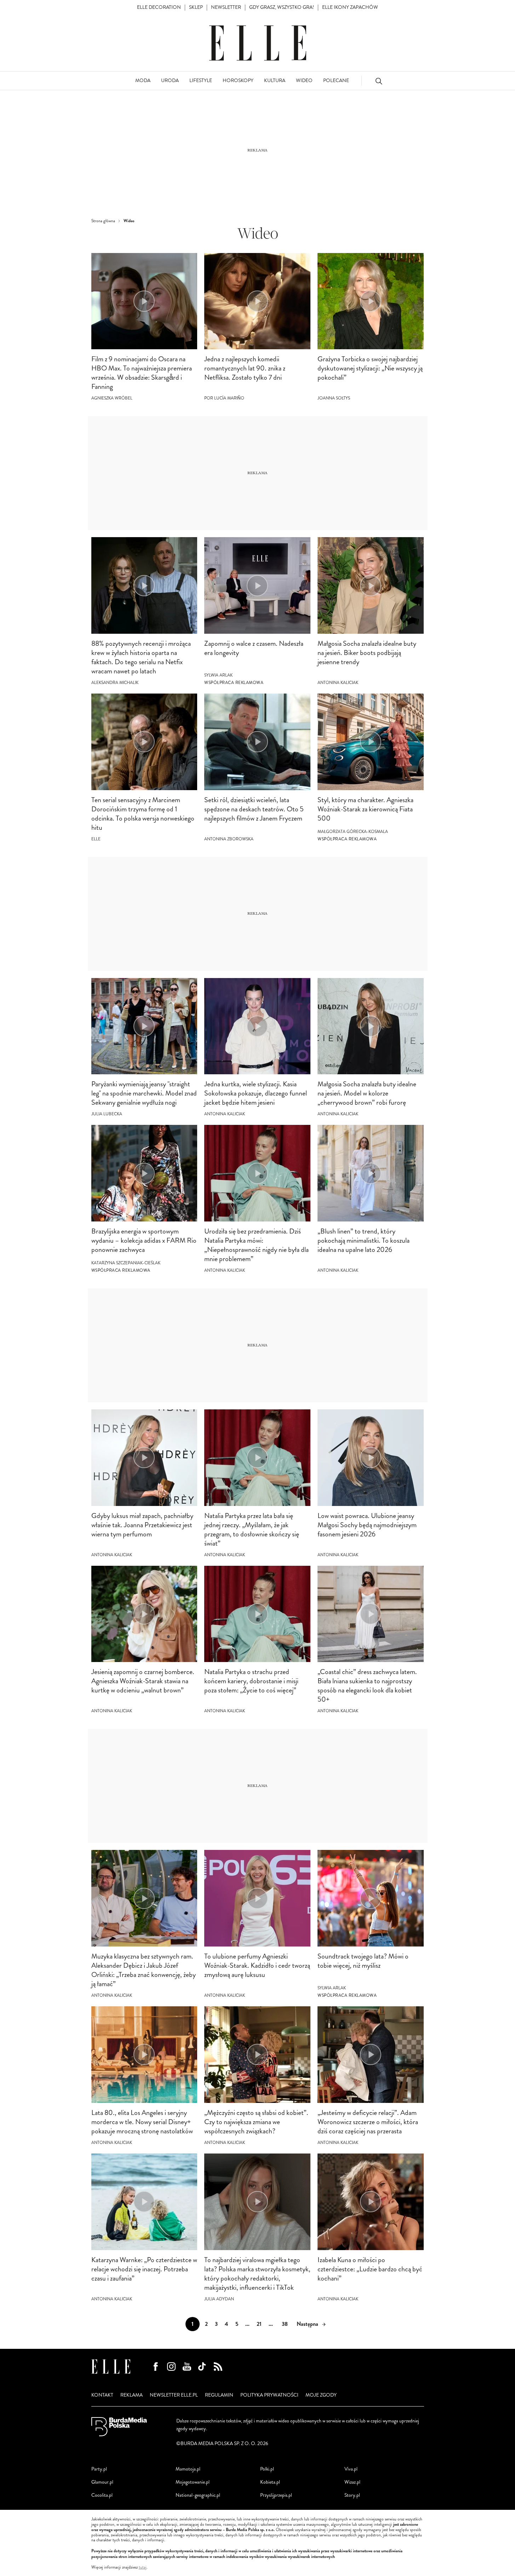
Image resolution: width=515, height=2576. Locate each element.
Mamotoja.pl (188, 2469)
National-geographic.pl (198, 2495)
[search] (379, 81)
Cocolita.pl (102, 2495)
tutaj (143, 2568)
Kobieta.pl (270, 2482)
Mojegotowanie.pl (193, 2482)
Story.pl (352, 2495)
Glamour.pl (102, 2482)
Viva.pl (351, 2469)
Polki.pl (267, 2469)
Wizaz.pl (352, 2482)
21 (259, 2324)
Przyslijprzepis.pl (276, 2495)
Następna (307, 2324)
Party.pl (99, 2469)
